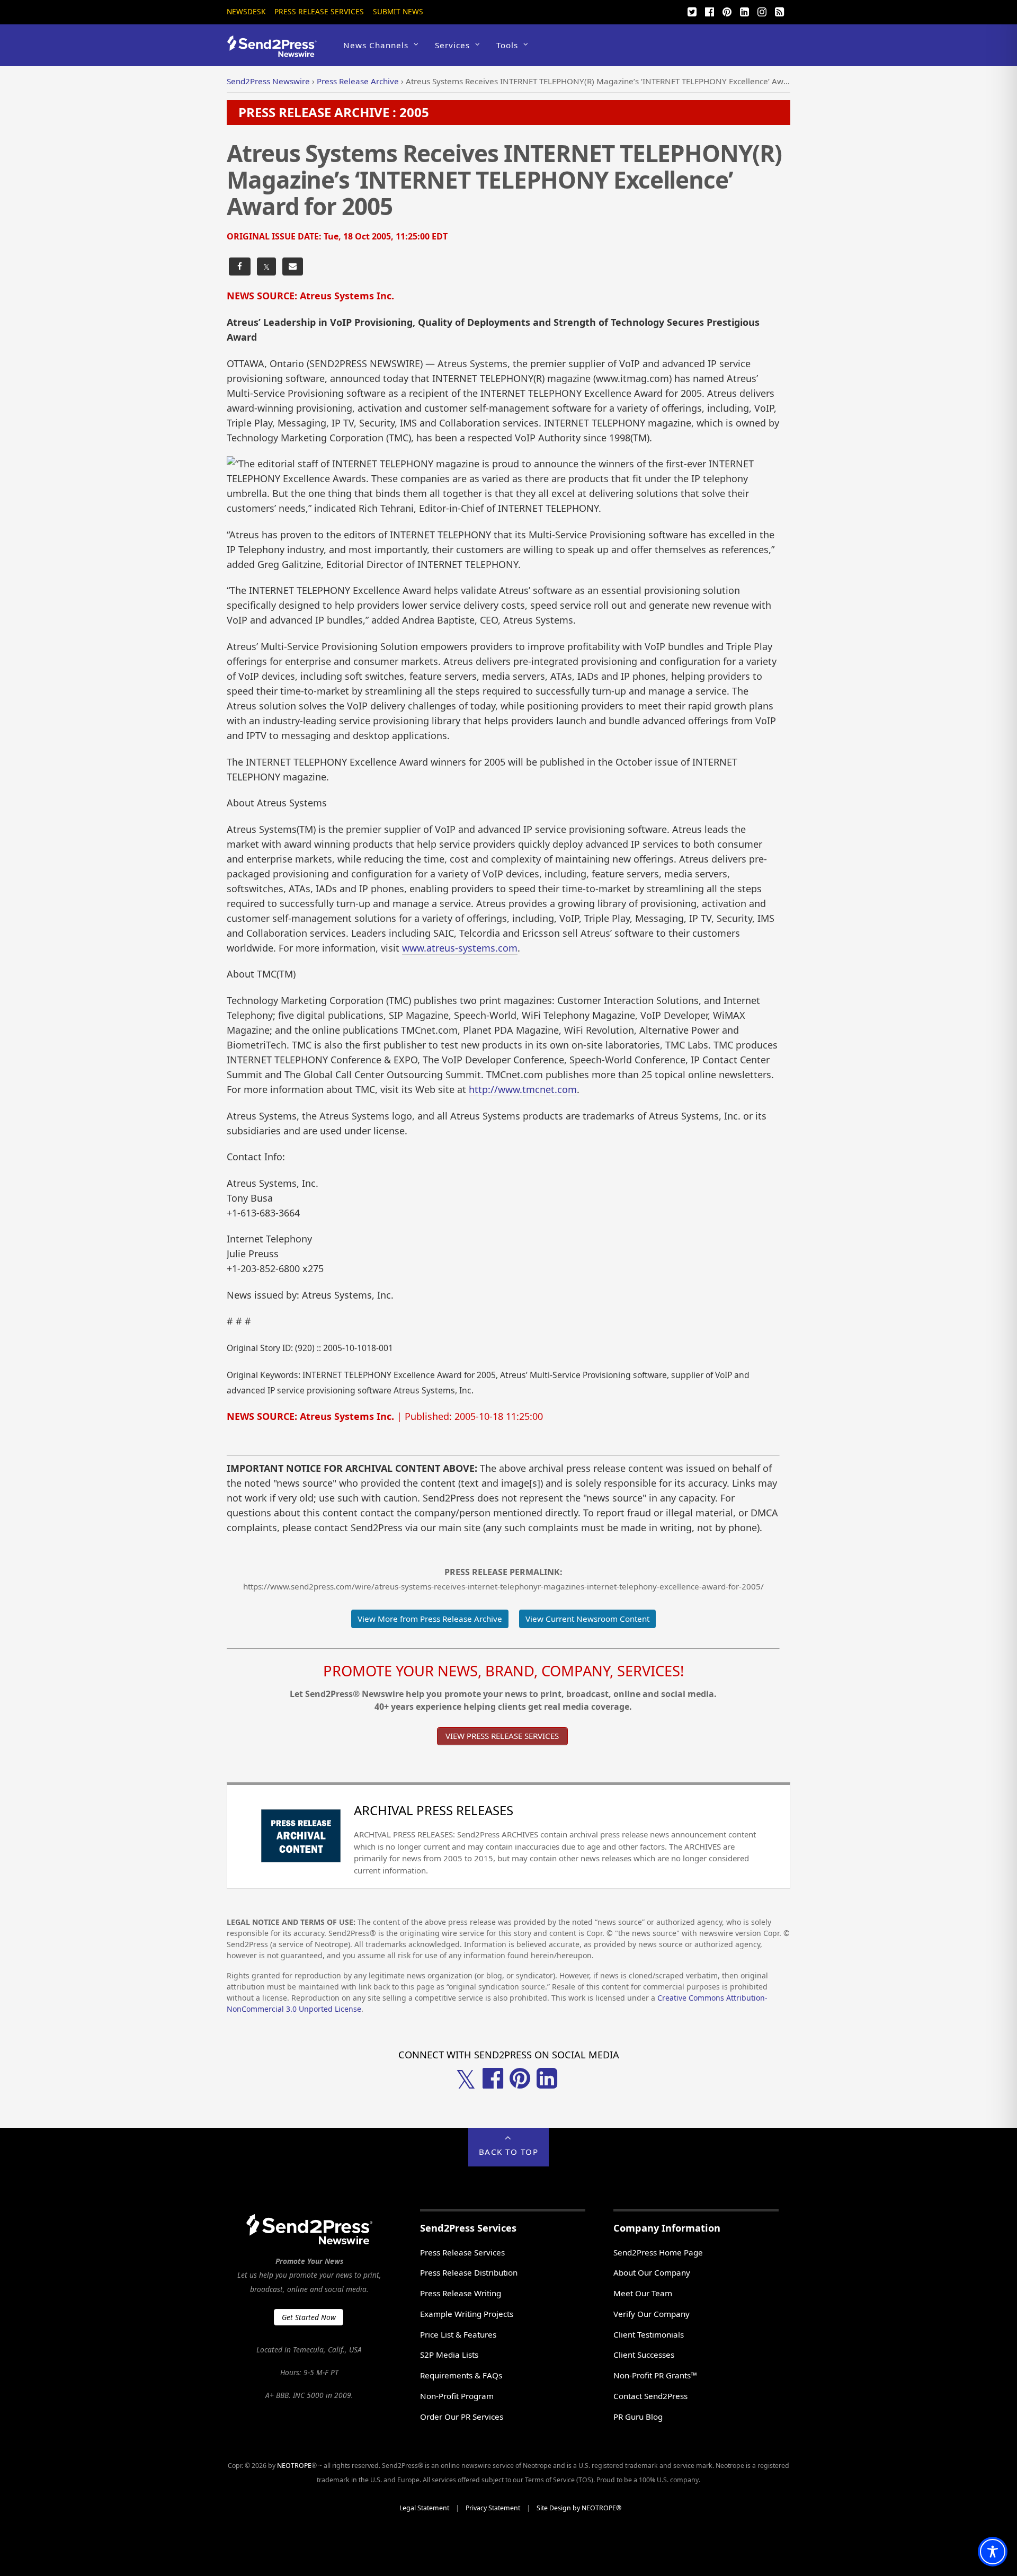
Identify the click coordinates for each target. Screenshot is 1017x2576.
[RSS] (779, 11)
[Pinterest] (727, 11)
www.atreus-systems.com (460, 948)
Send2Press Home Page (658, 2252)
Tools (507, 45)
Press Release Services (319, 11)
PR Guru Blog (638, 2417)
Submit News (398, 11)
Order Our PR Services (462, 2417)
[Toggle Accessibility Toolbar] (993, 2552)
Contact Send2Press (650, 2396)
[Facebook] (709, 11)
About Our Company (652, 2272)
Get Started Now (309, 2317)
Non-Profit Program (457, 2396)
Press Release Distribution (469, 2272)
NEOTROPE (294, 2466)
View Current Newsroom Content (587, 1619)
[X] (692, 11)
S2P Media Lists (449, 2355)
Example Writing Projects (467, 2314)
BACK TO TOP (509, 2152)
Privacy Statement (493, 2508)
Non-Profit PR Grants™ (655, 2375)
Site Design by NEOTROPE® (579, 2508)
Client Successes (644, 2355)
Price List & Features (458, 2334)
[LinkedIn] (744, 11)
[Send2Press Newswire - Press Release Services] (276, 52)
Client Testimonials (649, 2334)
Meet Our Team (643, 2293)
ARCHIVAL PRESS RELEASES (434, 1810)
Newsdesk (246, 11)
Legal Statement (424, 2508)
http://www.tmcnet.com (523, 1089)
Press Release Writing (461, 2293)
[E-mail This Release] (293, 267)
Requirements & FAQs (461, 2375)
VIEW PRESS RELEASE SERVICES (502, 1736)
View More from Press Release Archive (430, 1619)
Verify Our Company (652, 2314)
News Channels (376, 45)
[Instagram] (762, 11)
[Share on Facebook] (240, 267)
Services (452, 45)
